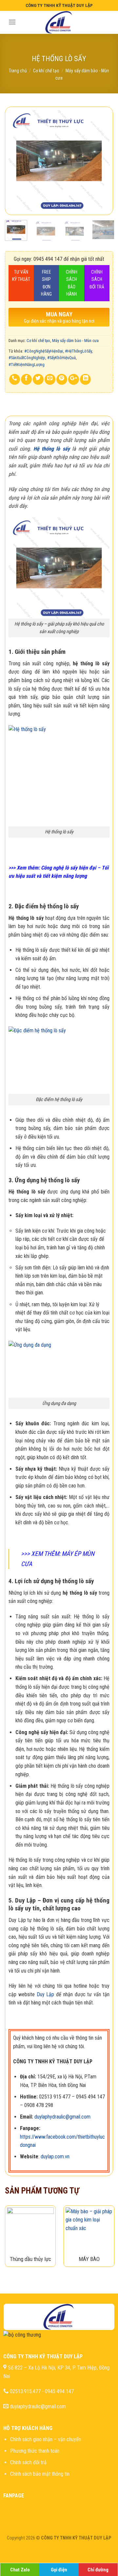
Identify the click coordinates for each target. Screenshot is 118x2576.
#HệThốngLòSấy (78, 351)
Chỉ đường (98, 2570)
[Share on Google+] (74, 379)
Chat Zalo (20, 2570)
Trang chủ (18, 71)
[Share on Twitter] (38, 379)
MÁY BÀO (89, 2259)
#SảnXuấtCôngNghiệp (27, 358)
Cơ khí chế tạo (46, 71)
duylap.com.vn (55, 2157)
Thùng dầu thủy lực (30, 2259)
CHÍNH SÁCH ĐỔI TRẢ (97, 279)
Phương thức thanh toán (35, 2451)
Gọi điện (59, 2570)
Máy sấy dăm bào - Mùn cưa (75, 341)
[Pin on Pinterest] (62, 379)
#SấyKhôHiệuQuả (61, 358)
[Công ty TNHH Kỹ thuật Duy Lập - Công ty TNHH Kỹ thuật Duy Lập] (59, 22)
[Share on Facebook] (26, 379)
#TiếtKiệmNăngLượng (27, 365)
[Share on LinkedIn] (85, 379)
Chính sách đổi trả (28, 2462)
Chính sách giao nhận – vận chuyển (46, 2439)
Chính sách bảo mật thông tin (40, 2474)
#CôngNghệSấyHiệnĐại (44, 351)
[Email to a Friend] (50, 379)
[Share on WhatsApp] (15, 379)
